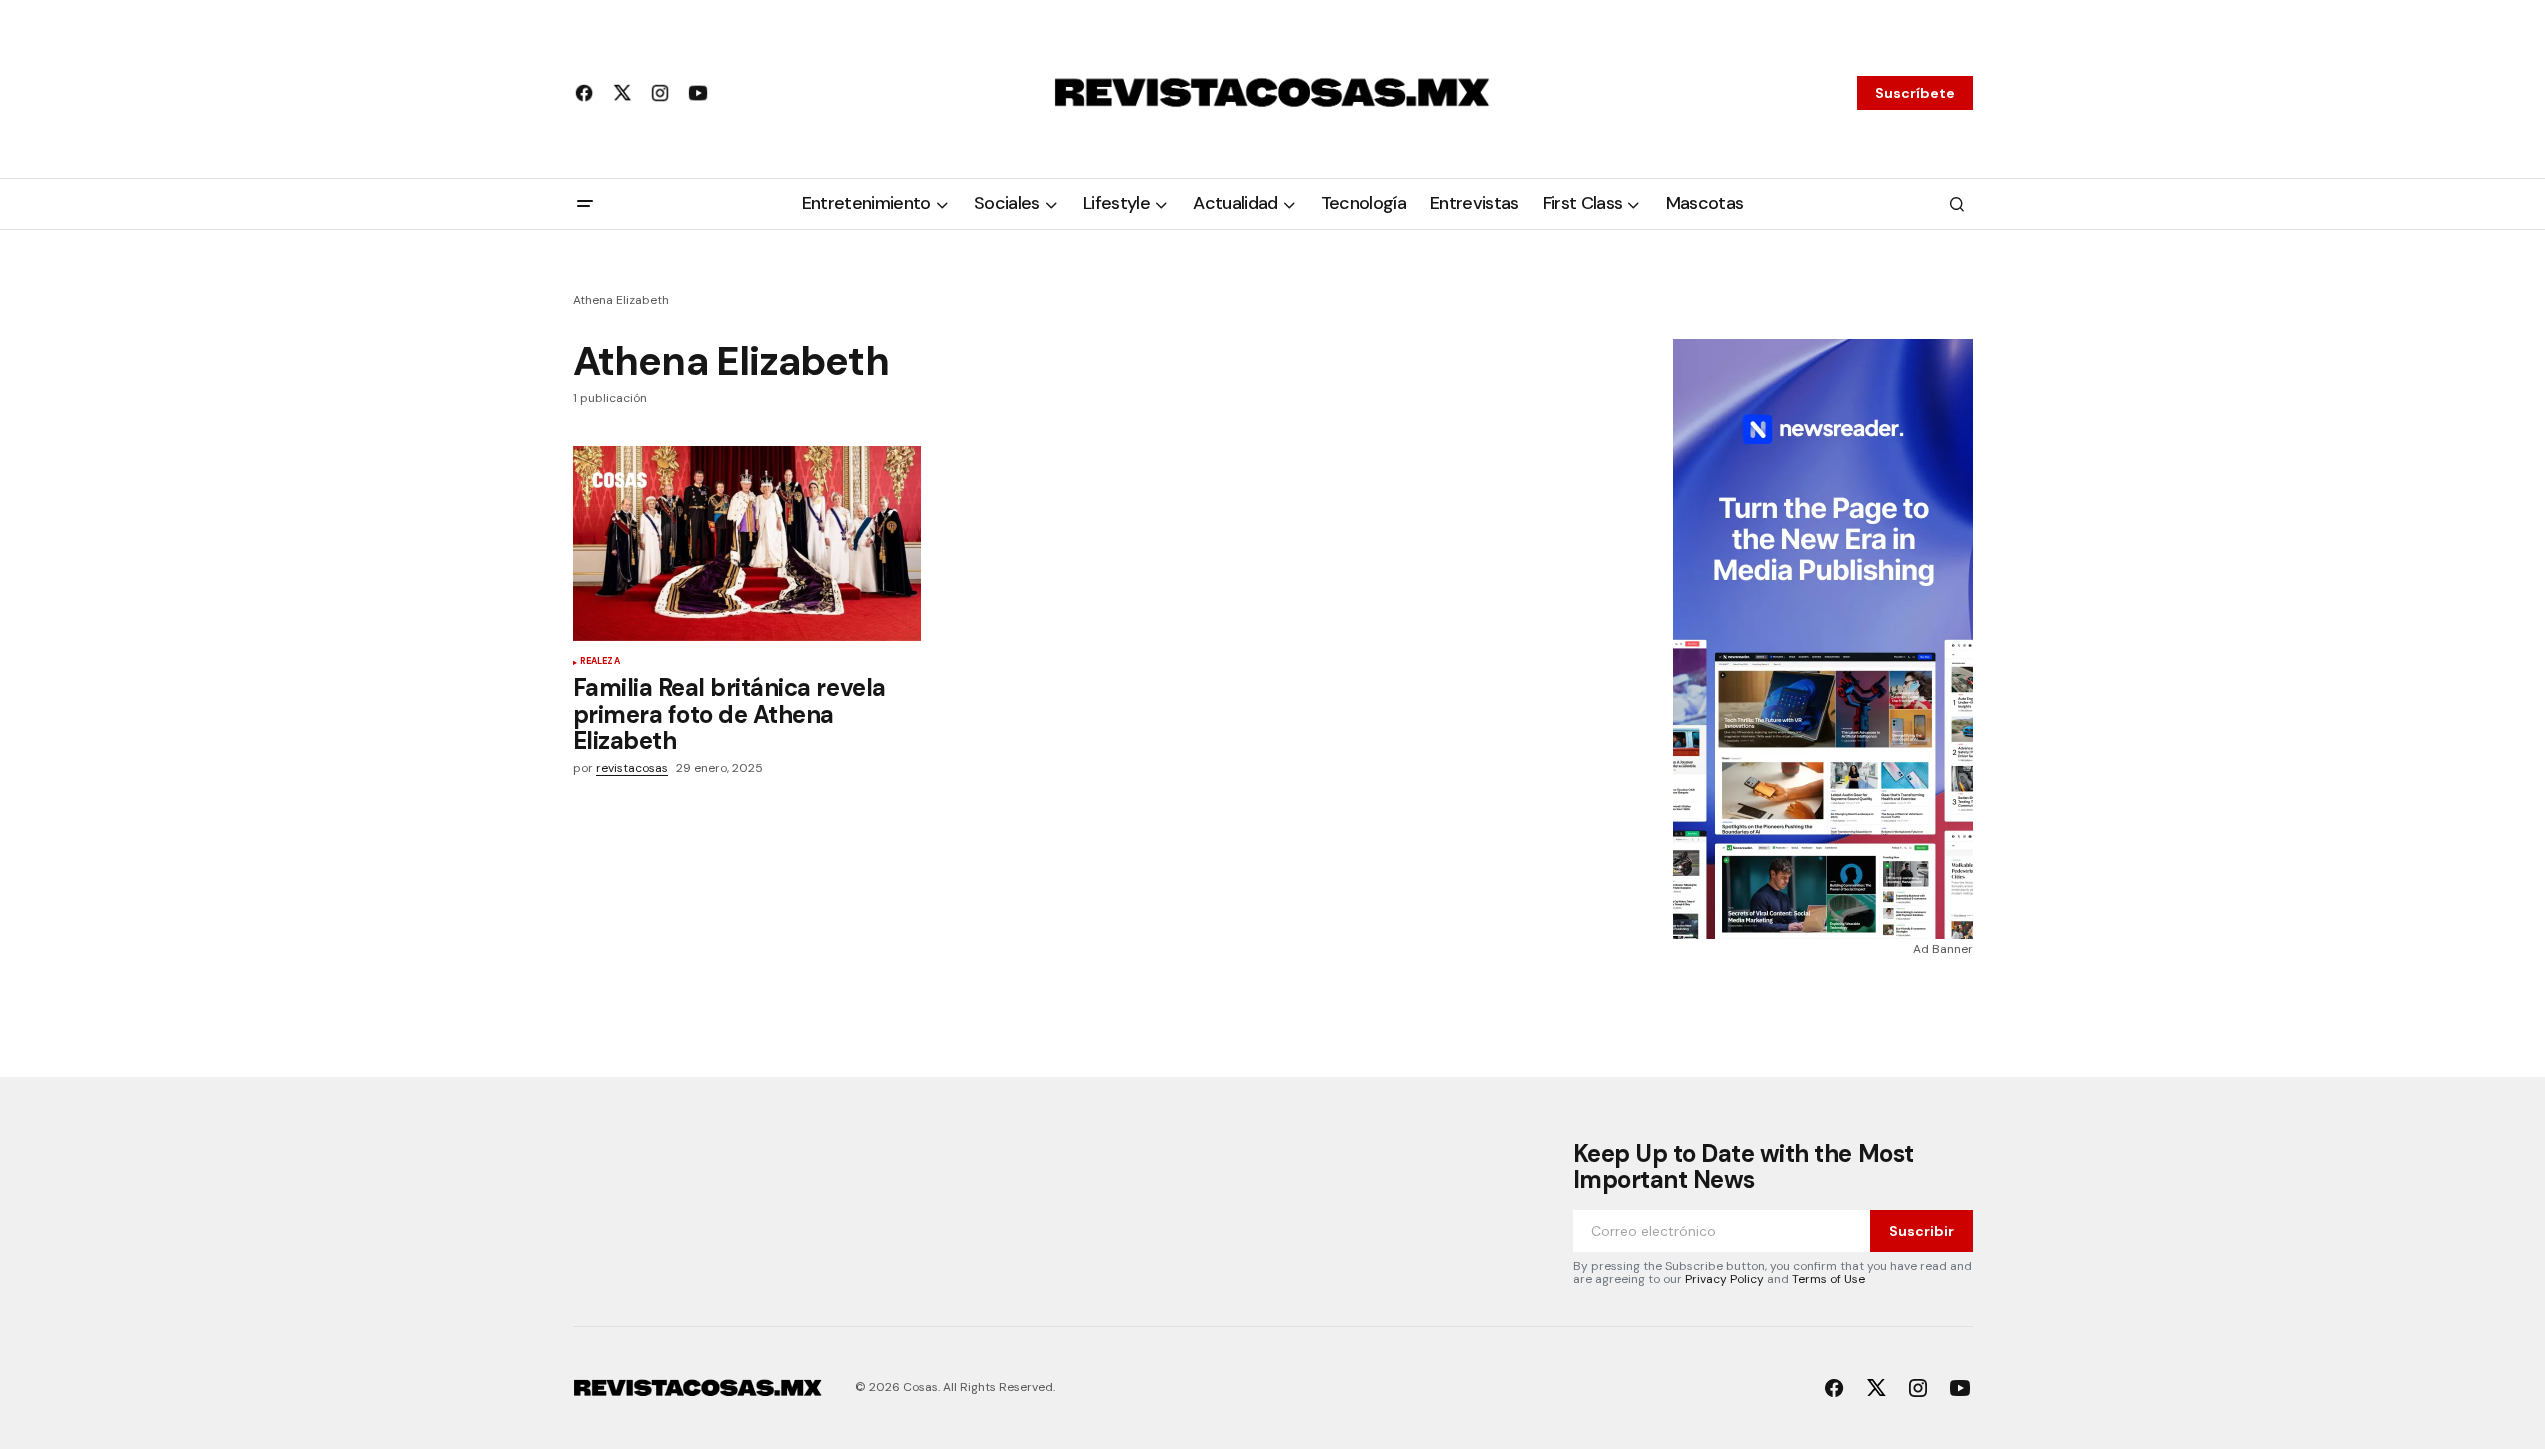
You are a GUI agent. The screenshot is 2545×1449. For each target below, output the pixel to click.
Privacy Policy (1724, 1279)
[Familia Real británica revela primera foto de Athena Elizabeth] (747, 544)
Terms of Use (1828, 1279)
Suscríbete (1915, 93)
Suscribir (1921, 1231)
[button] (585, 204)
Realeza (600, 662)
